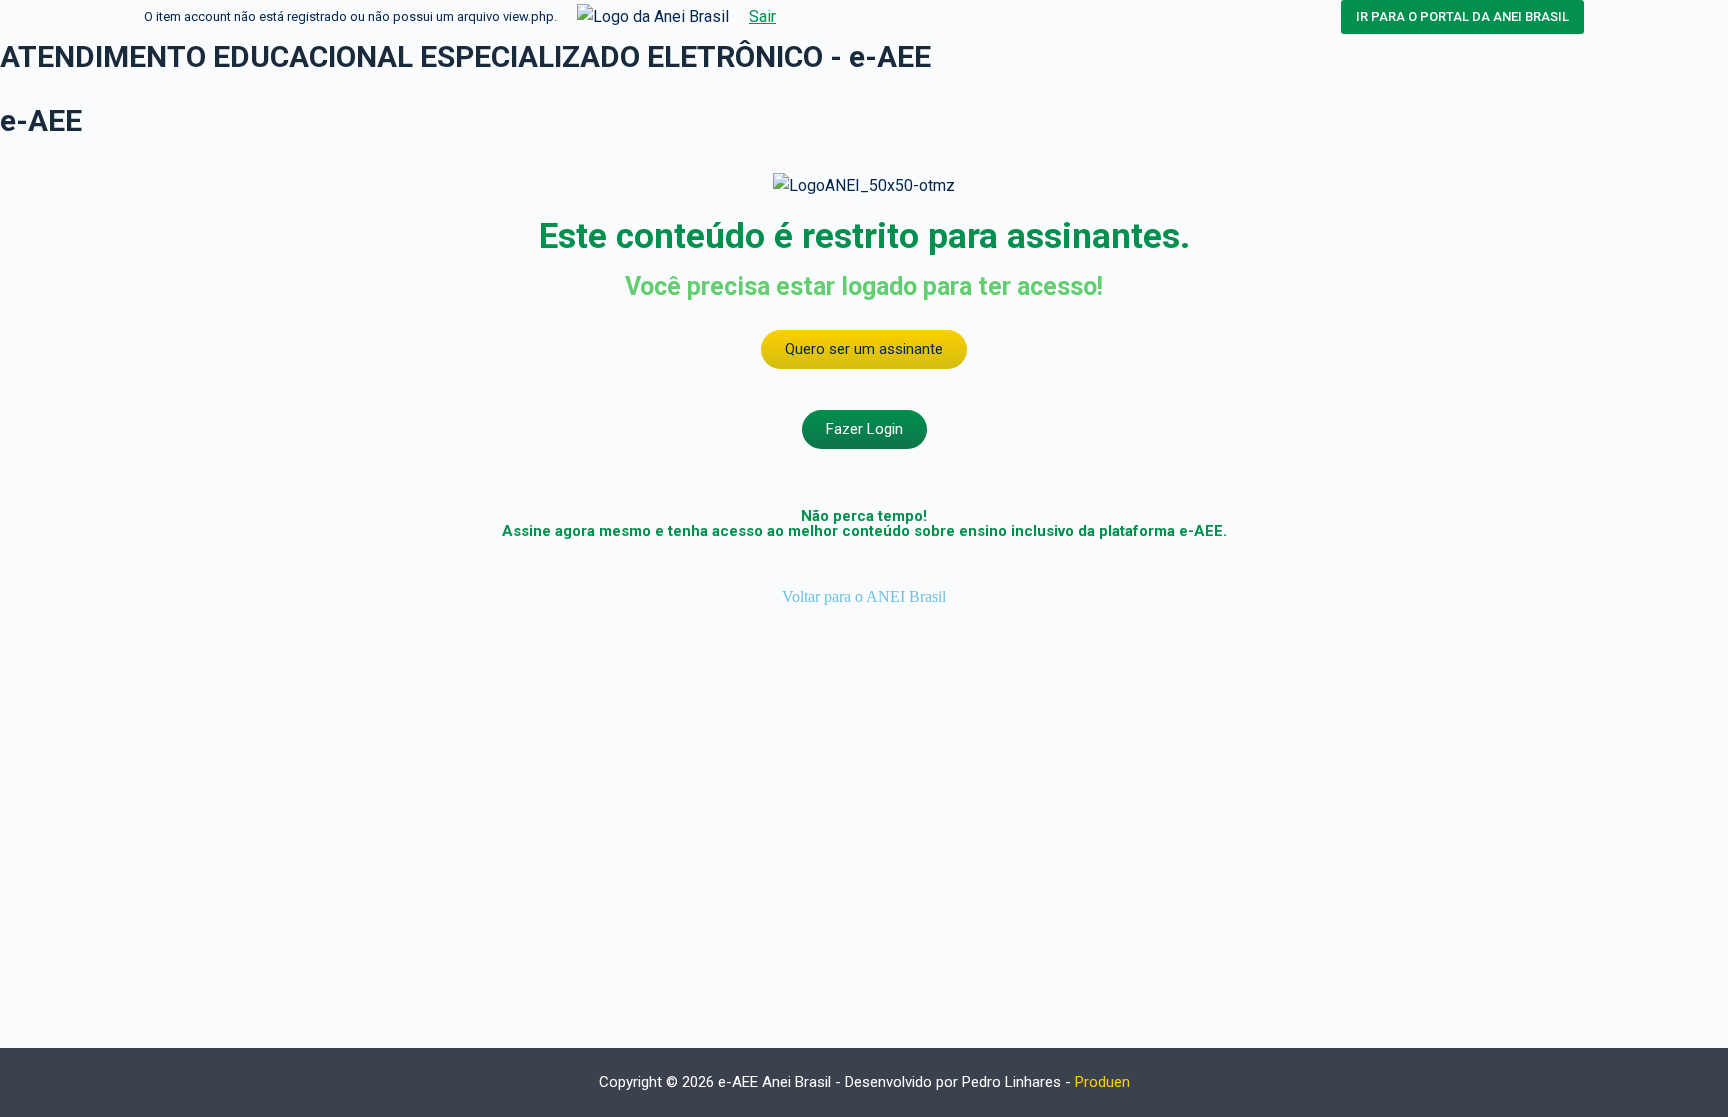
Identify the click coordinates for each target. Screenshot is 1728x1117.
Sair (762, 16)
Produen (1102, 1082)
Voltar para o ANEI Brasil (864, 596)
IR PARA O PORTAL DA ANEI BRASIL (1462, 16)
